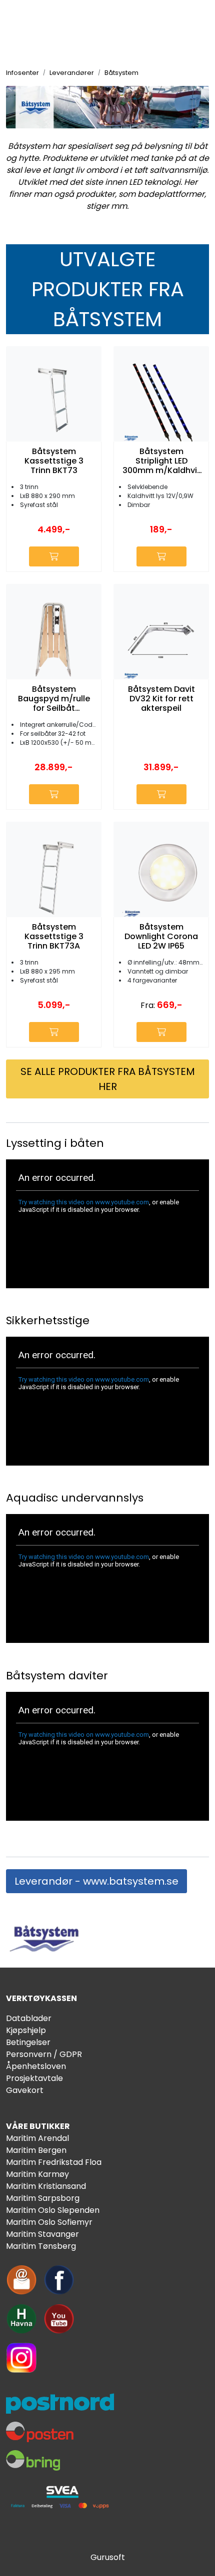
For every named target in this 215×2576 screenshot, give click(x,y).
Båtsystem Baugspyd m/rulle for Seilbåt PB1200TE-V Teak (54, 699)
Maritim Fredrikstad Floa (54, 2162)
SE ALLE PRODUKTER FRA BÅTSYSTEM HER (108, 1079)
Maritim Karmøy (37, 2174)
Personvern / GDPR (44, 2054)
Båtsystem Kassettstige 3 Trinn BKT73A (54, 937)
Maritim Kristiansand (46, 2186)
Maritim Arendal (37, 2138)
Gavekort (25, 2090)
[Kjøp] (54, 556)
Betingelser (28, 2042)
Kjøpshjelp (26, 2030)
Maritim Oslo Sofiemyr (49, 2222)
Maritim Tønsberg (41, 2246)
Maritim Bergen (36, 2150)
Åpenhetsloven (36, 2066)
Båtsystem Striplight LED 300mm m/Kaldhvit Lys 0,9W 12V (161, 461)
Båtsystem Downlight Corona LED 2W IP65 (161, 937)
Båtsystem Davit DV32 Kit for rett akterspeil (161, 699)
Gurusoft (108, 2557)
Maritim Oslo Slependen (53, 2210)
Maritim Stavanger (42, 2234)
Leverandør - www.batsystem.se (96, 1881)
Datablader (29, 2018)
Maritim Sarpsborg (43, 2198)
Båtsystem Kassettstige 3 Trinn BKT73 (54, 461)
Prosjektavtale (34, 2078)
